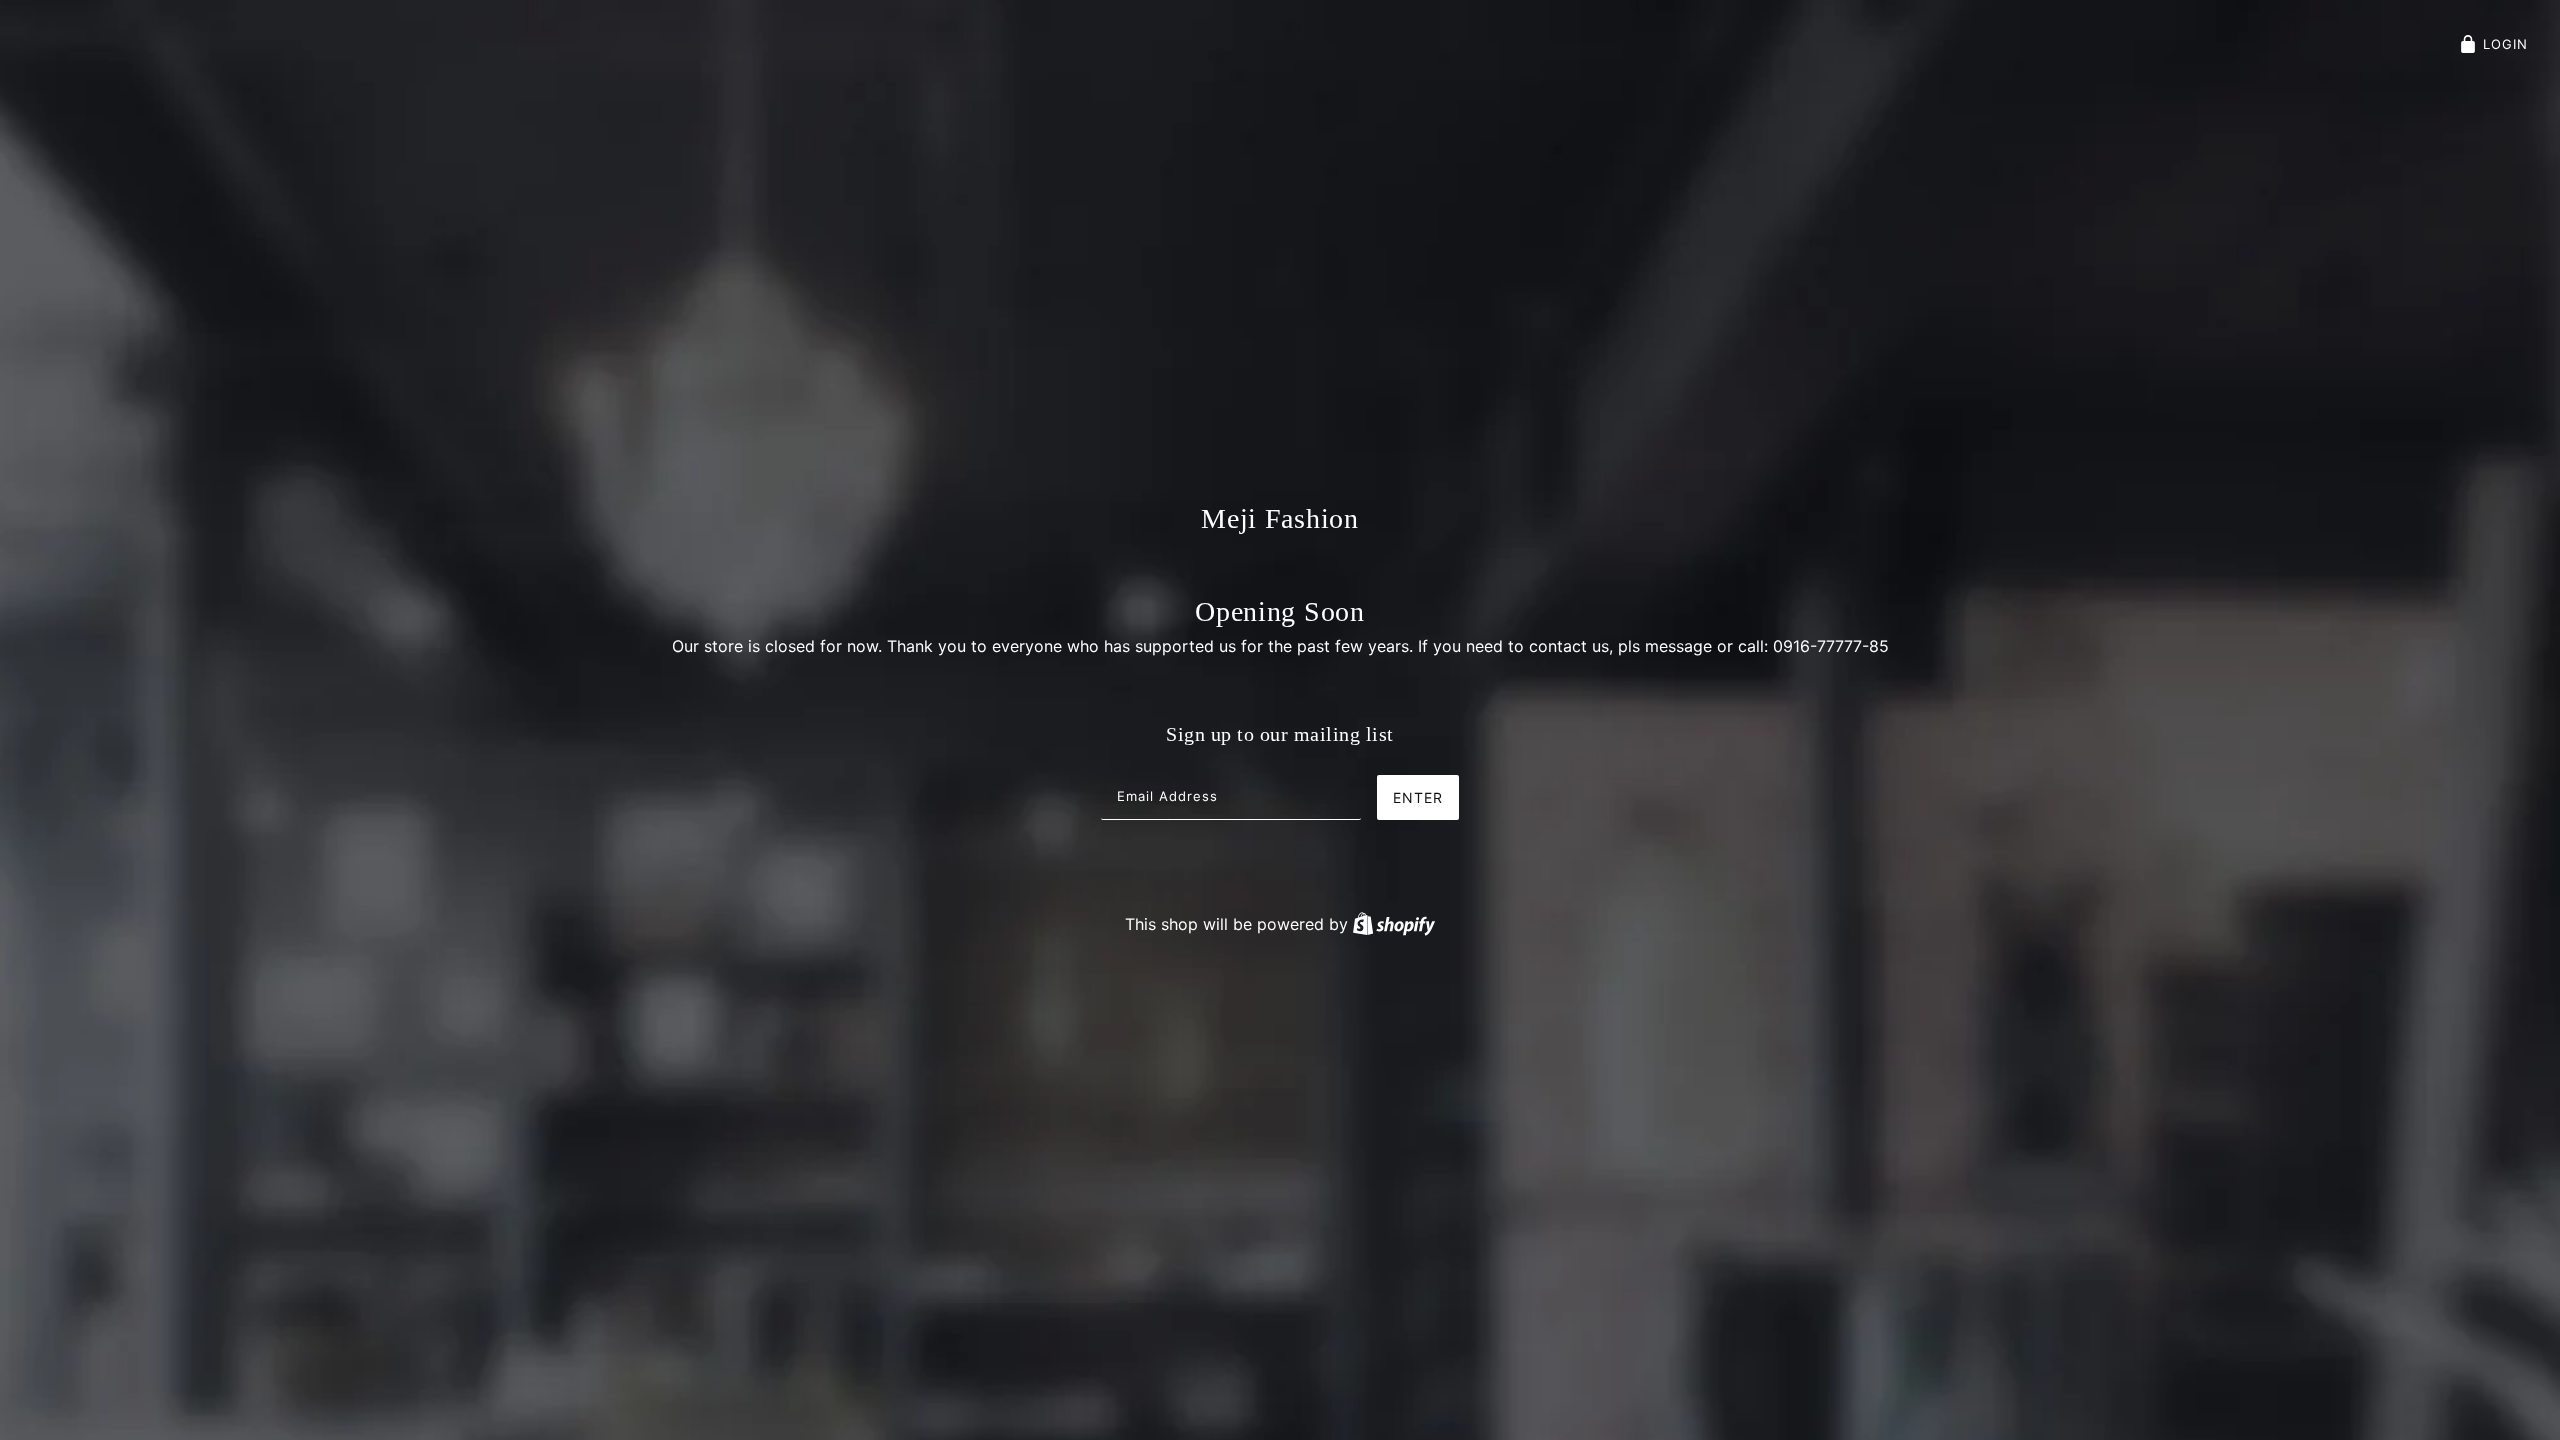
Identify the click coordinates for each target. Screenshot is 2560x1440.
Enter (1418, 797)
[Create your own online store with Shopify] (1394, 924)
